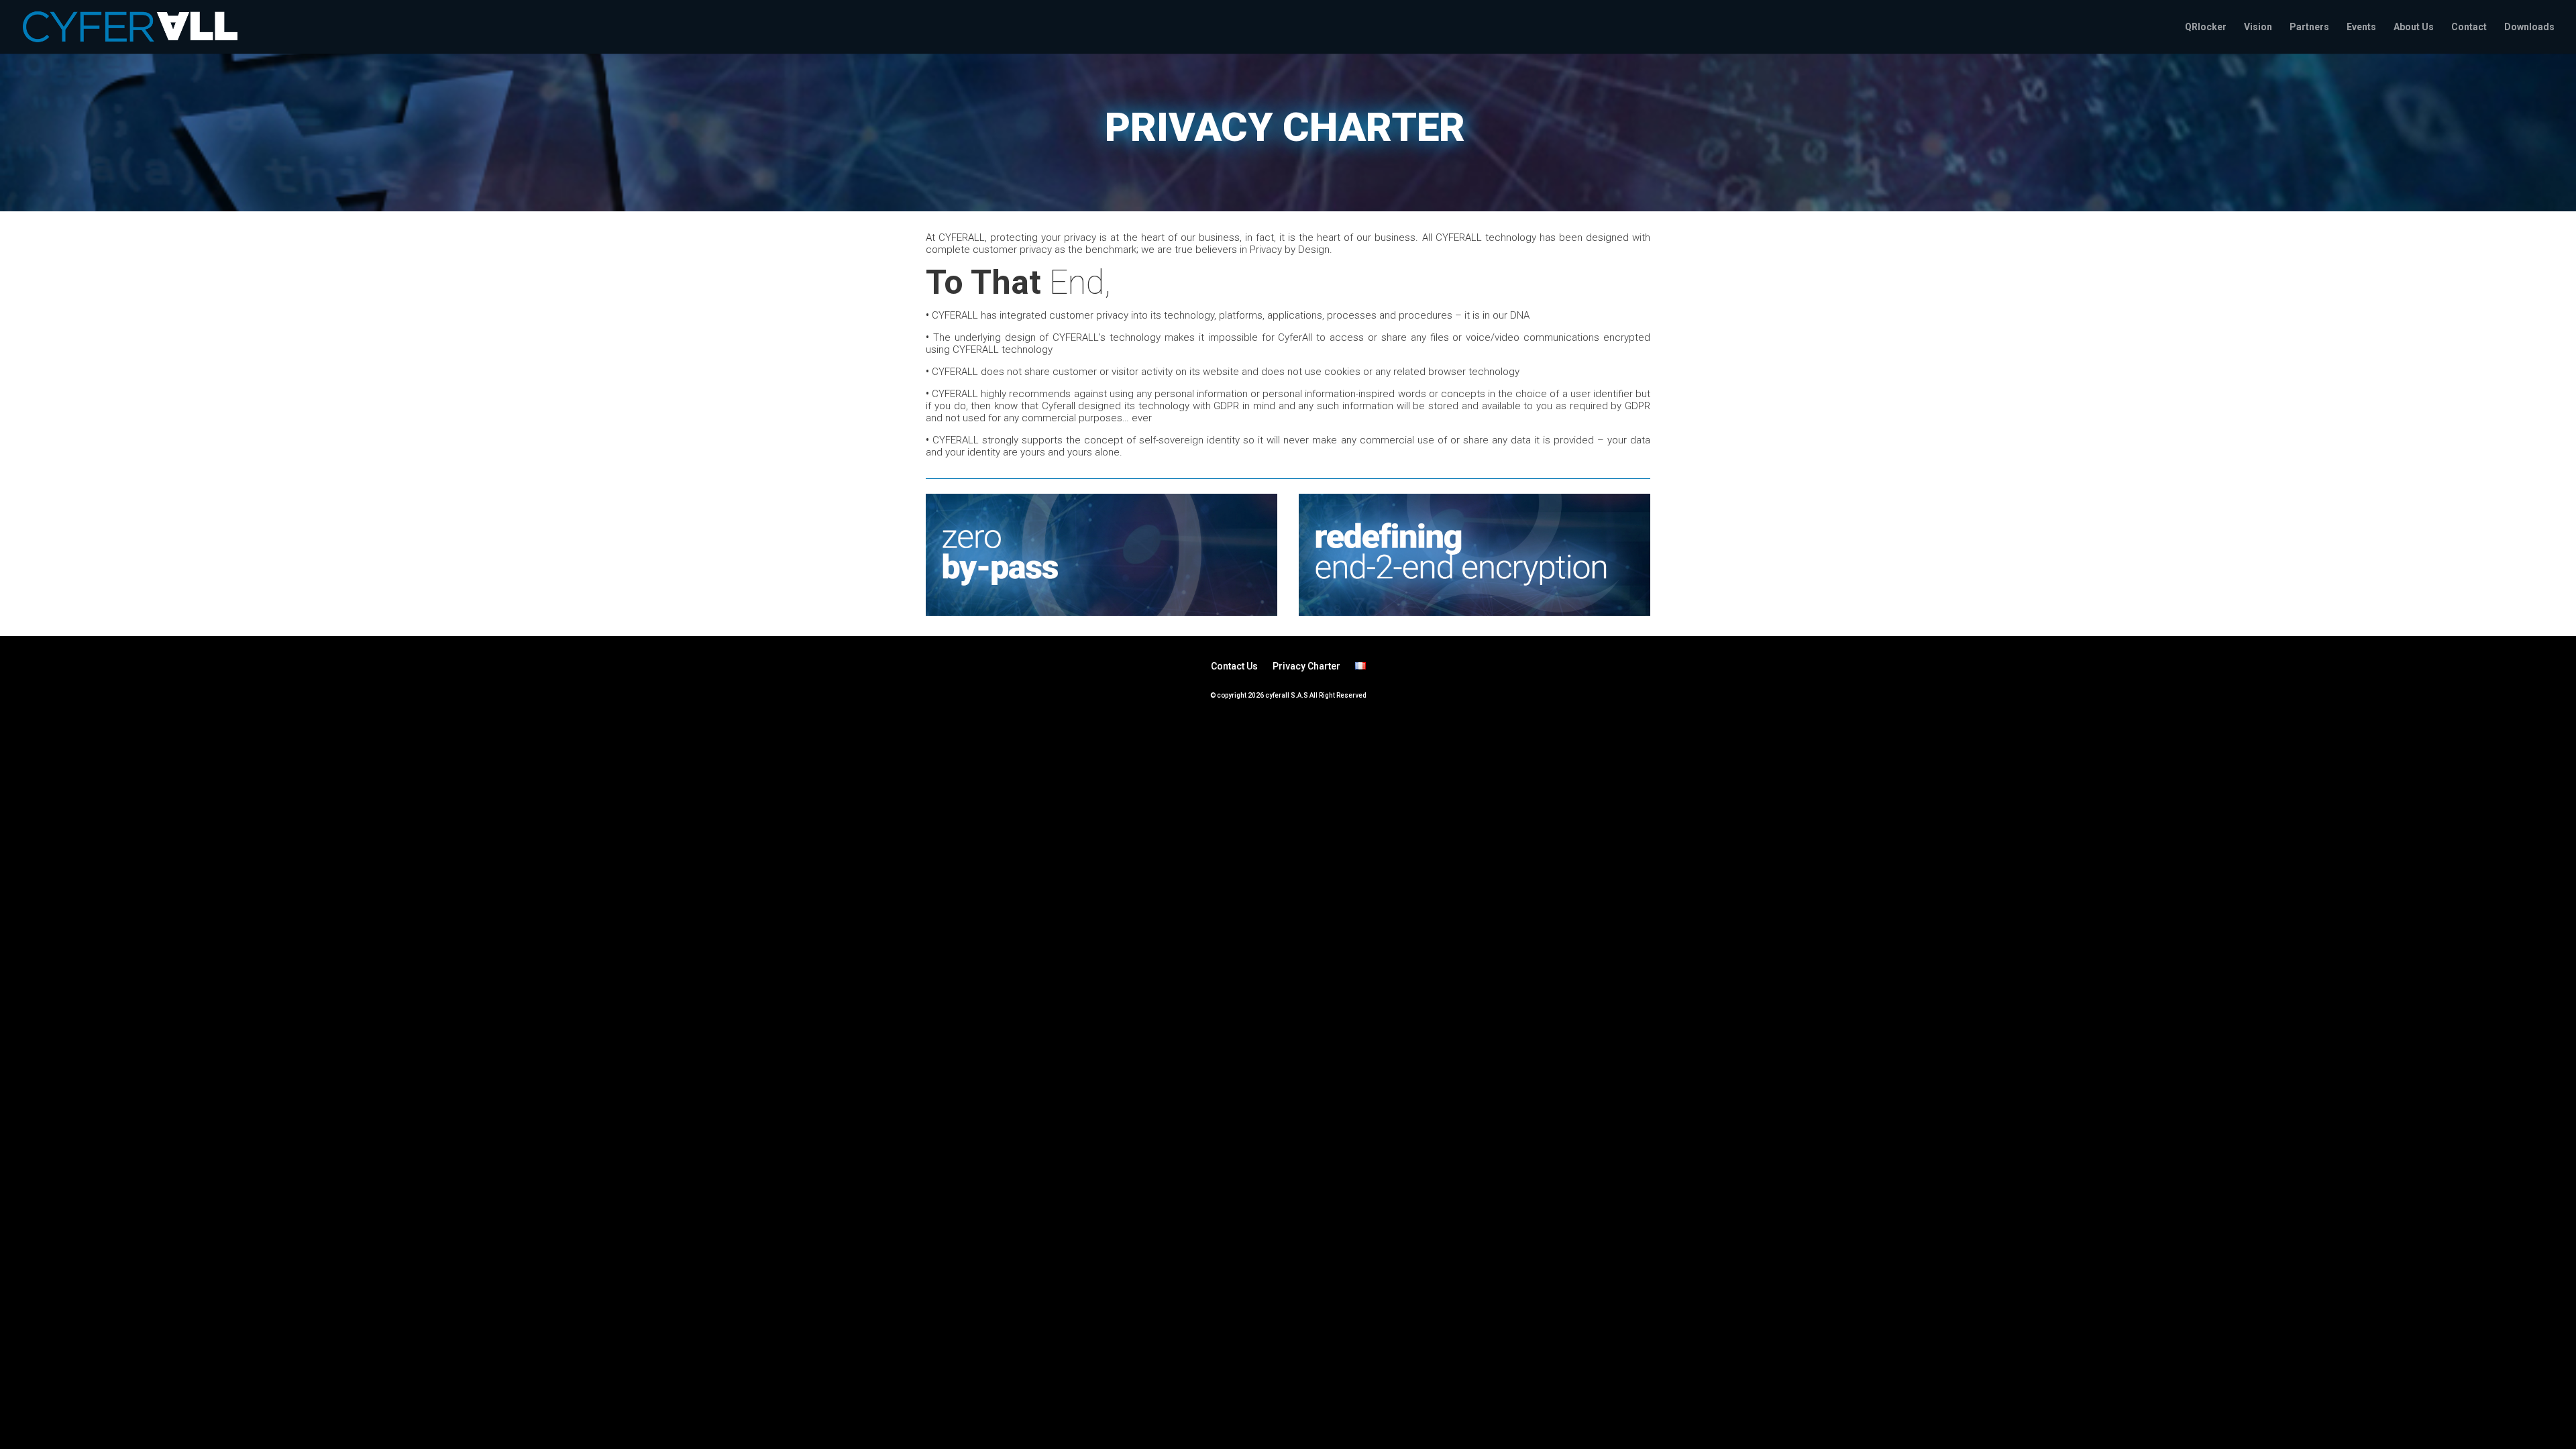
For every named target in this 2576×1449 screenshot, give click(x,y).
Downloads (2529, 27)
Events (2361, 27)
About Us (2414, 27)
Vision (2258, 27)
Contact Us (1234, 666)
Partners (2309, 27)
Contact (2469, 27)
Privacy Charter (1306, 666)
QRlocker (2206, 27)
